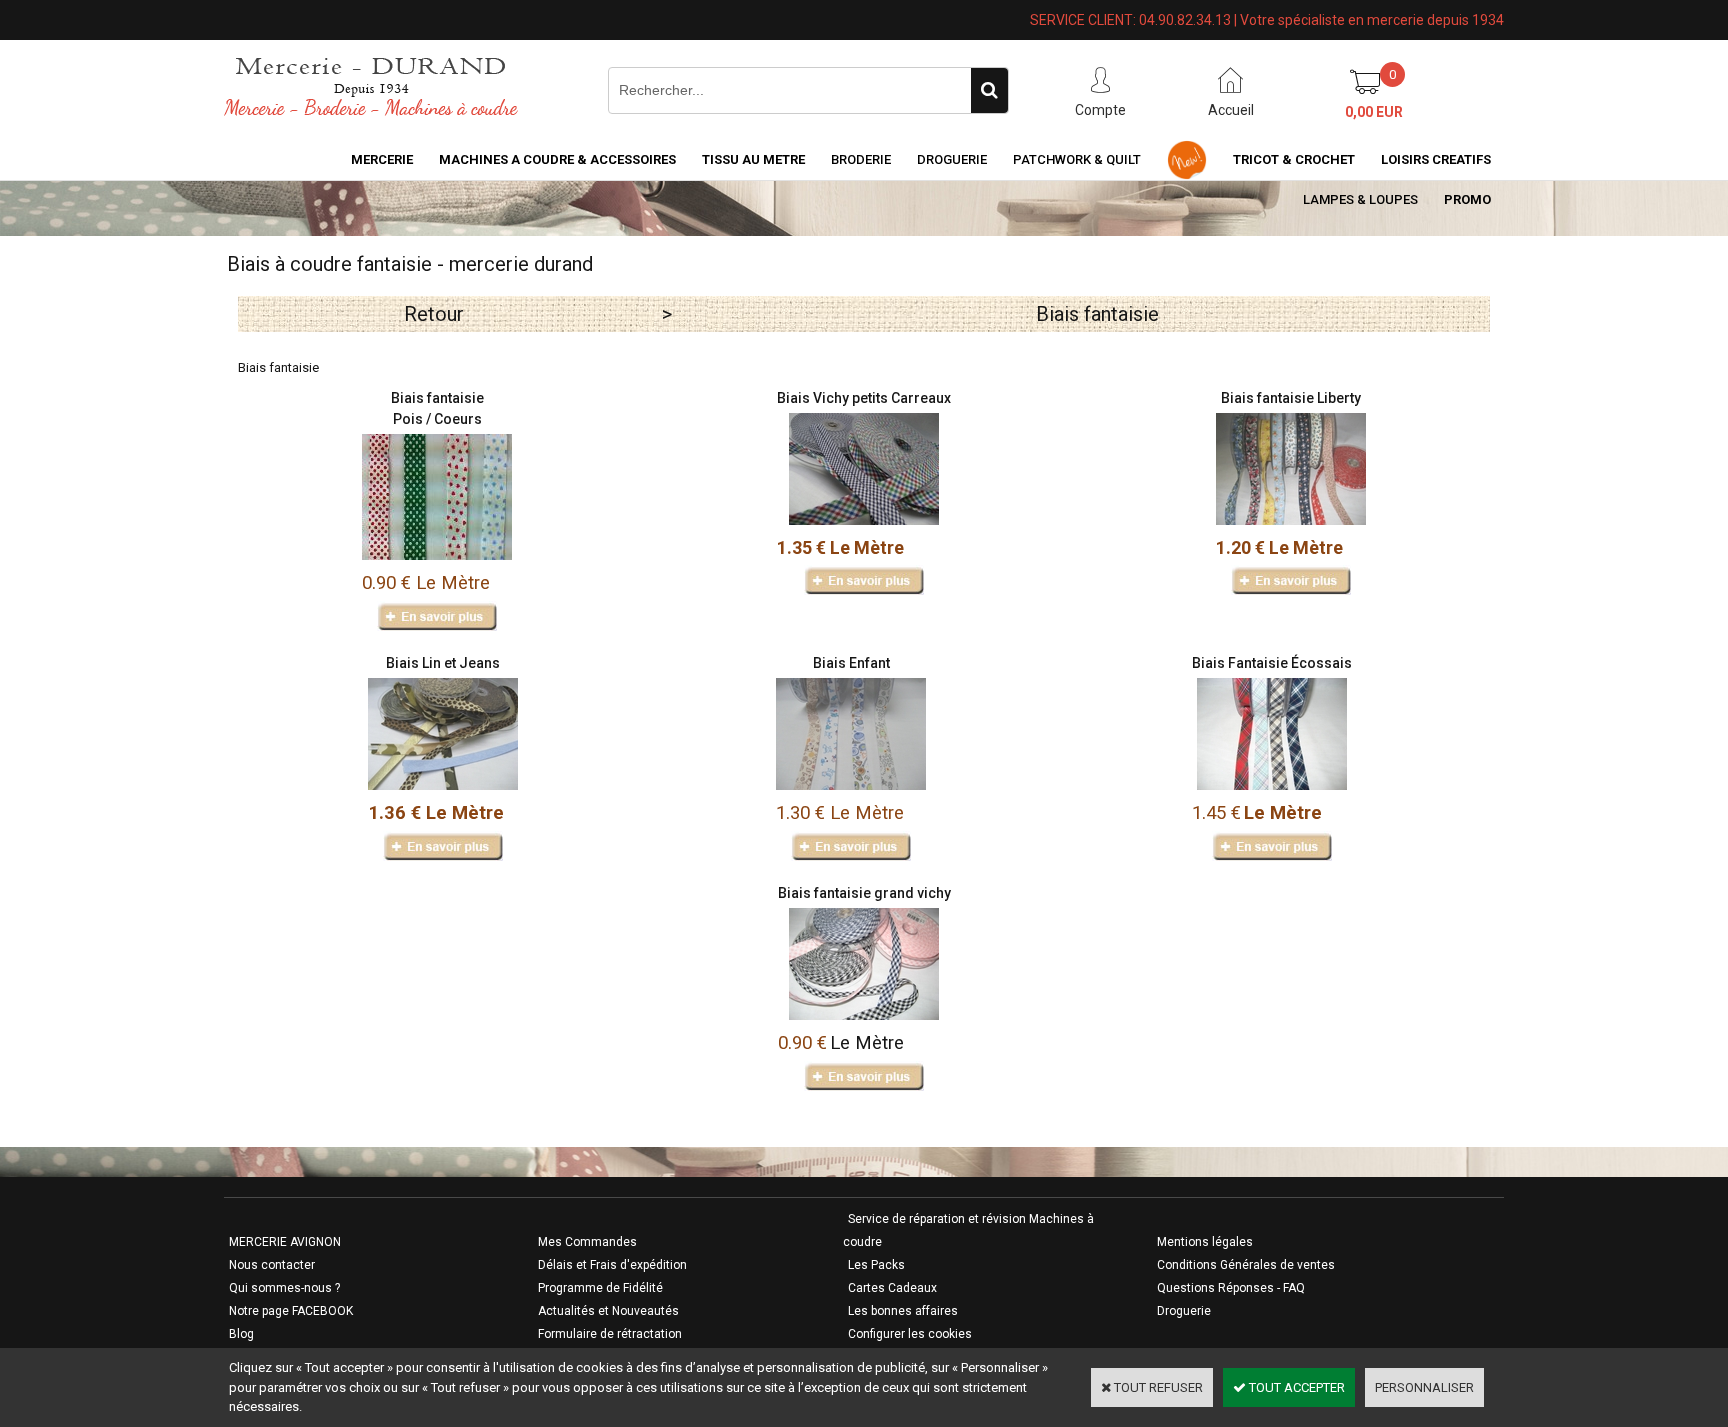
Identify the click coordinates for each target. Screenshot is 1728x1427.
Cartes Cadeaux (892, 1288)
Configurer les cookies (910, 1334)
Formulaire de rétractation (610, 1334)
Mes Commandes (587, 1242)
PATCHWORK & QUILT (1077, 159)
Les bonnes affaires (903, 1311)
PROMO (1467, 199)
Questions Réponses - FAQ (1231, 1288)
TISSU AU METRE (753, 159)
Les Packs (876, 1265)
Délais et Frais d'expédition (612, 1265)
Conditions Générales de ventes (1246, 1265)
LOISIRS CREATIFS (1436, 159)
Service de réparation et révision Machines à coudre (968, 1230)
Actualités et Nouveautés (608, 1311)
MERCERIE (382, 159)
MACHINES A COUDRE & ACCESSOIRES (557, 159)
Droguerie (952, 159)
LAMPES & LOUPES (1360, 199)
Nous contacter (272, 1265)
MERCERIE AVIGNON (285, 1242)
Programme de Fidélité (600, 1288)
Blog (241, 1334)
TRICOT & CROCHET (1294, 159)
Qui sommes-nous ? (284, 1288)
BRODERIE (861, 159)
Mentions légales (1205, 1242)
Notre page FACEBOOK (291, 1311)
